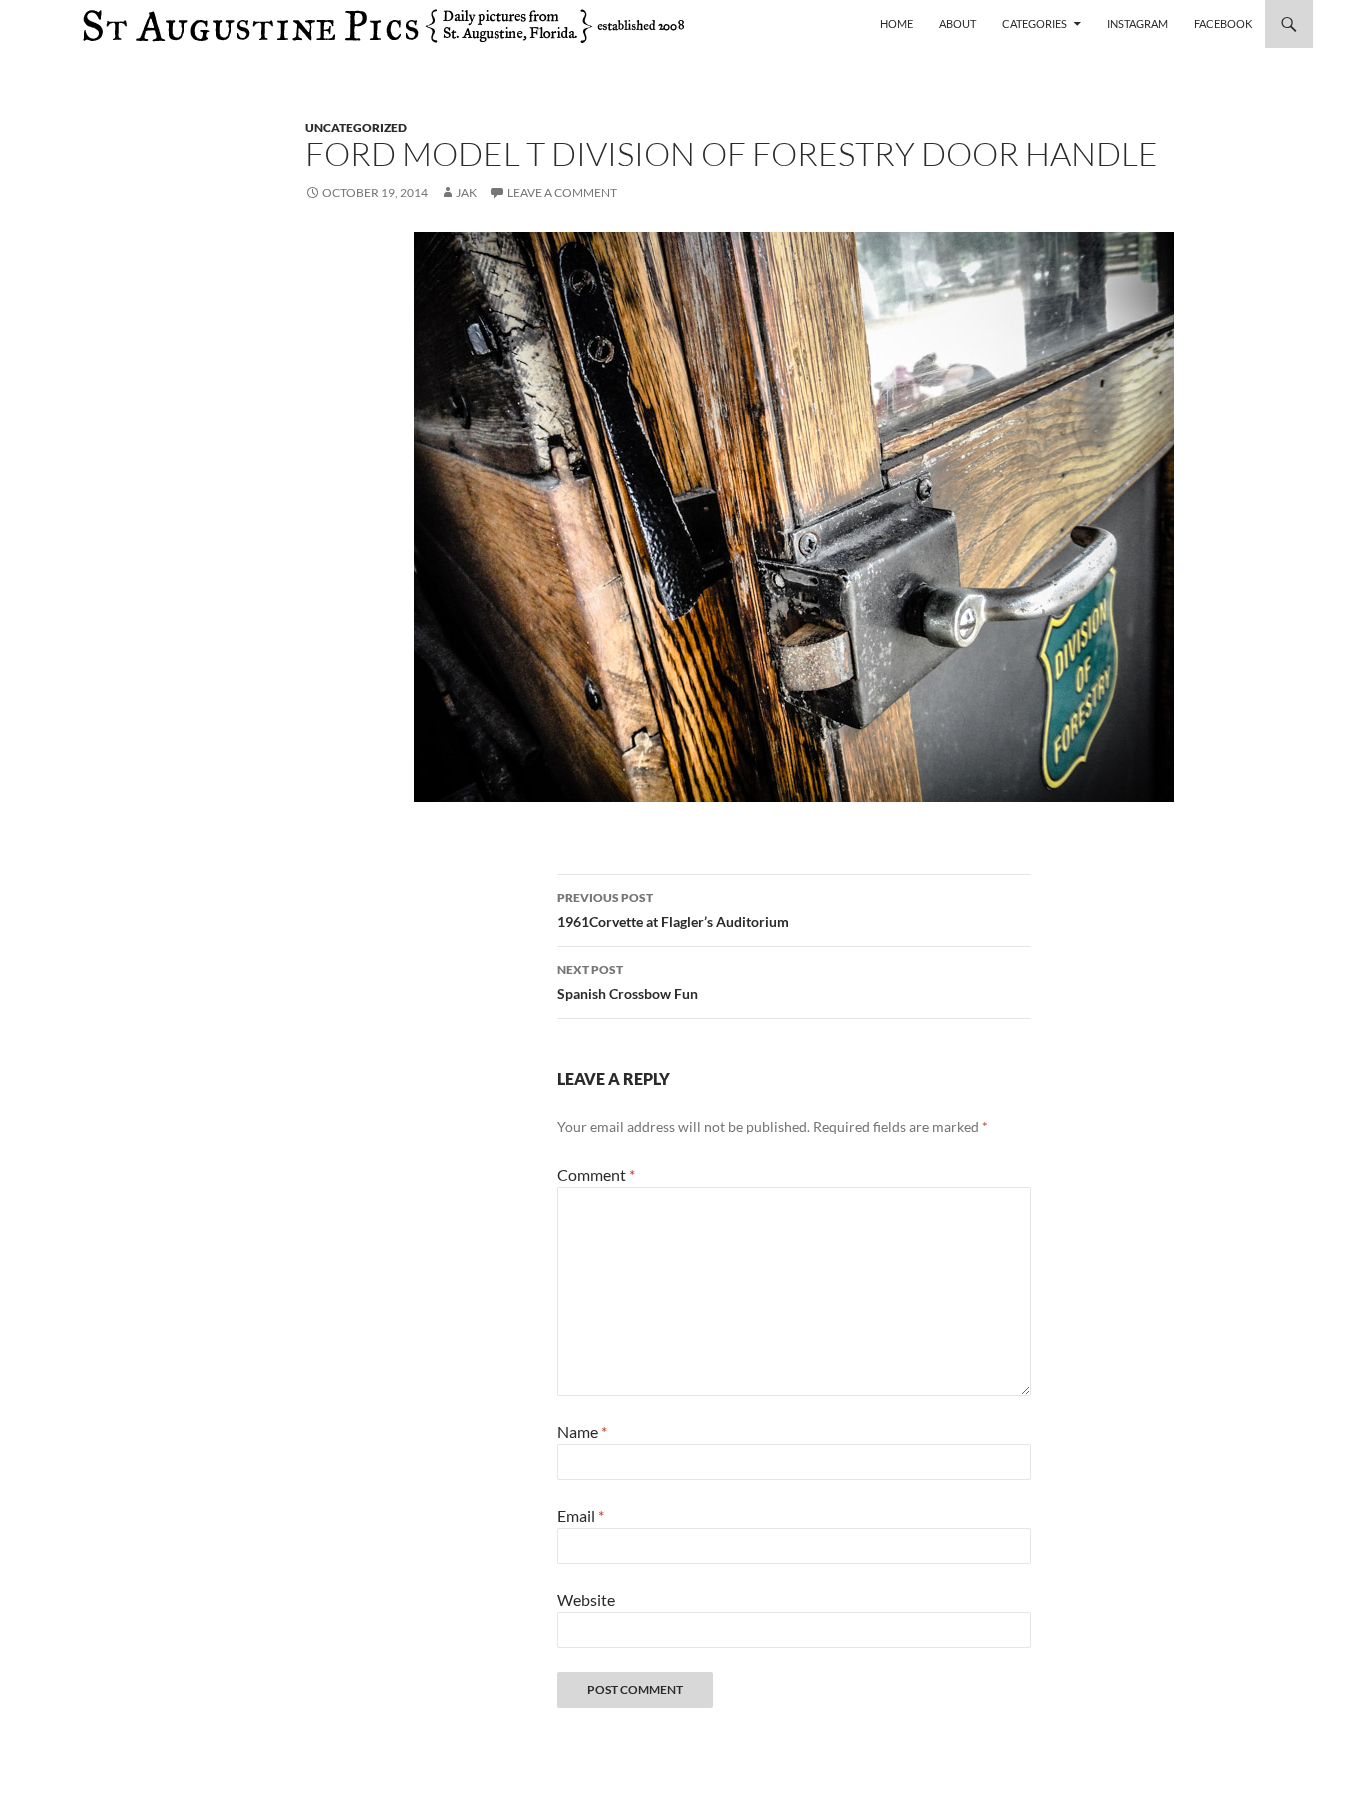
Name (582, 1431)
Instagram (1137, 23)
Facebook (1223, 23)
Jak (466, 192)
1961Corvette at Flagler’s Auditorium (673, 910)
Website (586, 1599)
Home (896, 23)
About (957, 23)
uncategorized (356, 127)
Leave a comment (562, 192)
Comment (596, 1174)
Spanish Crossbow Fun (627, 982)
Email (580, 1515)
